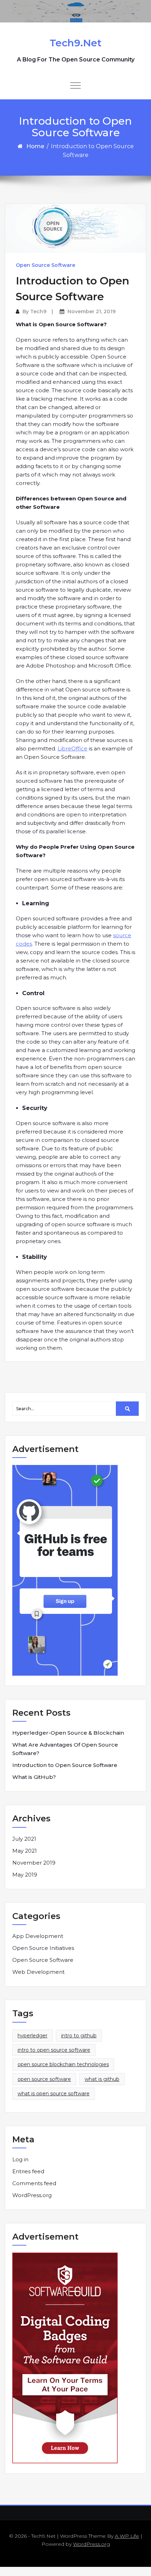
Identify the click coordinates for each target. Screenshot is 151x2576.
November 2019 (34, 1863)
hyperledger (32, 2036)
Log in (20, 2159)
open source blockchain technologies (63, 2064)
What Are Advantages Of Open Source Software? (65, 1749)
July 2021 (24, 1839)
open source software (44, 2079)
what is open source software (54, 2094)
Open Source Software (45, 265)
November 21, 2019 (91, 311)
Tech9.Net (75, 43)
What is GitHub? (34, 1777)
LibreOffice (73, 748)
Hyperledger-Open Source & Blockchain (68, 1733)
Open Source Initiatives (43, 1948)
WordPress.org (32, 2195)
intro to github (79, 2036)
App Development (38, 1936)
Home (35, 146)
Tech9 (38, 311)
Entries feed (28, 2171)
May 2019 (25, 1875)
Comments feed (34, 2183)
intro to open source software (54, 2050)
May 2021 (25, 1851)
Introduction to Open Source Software (65, 1765)
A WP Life (127, 2536)
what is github (102, 2079)
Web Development (38, 1972)
